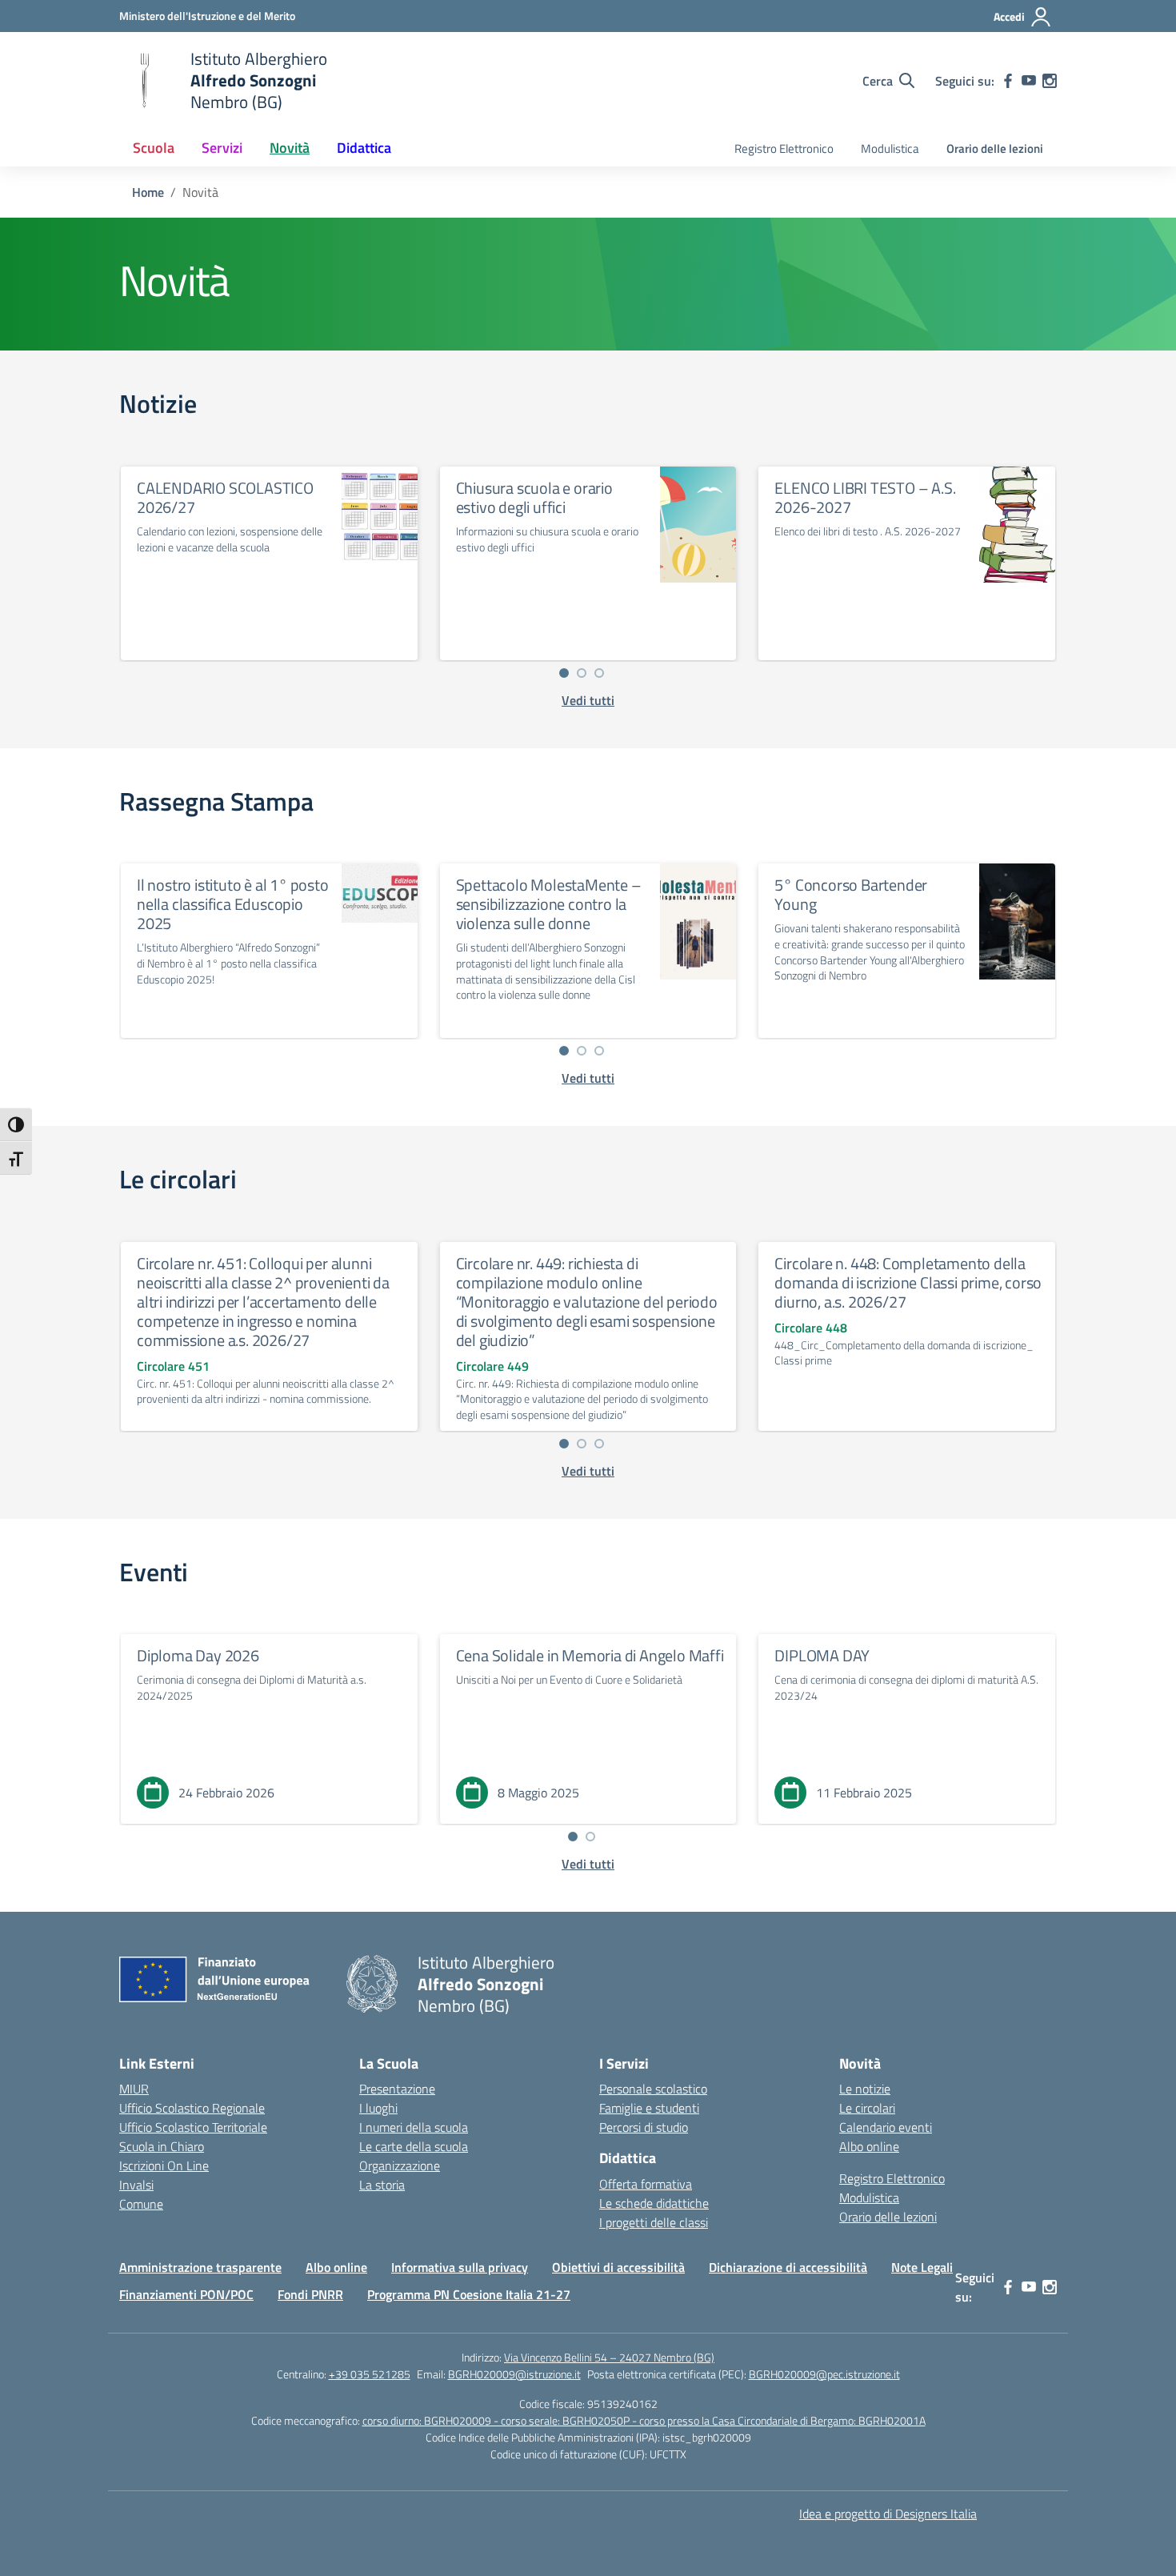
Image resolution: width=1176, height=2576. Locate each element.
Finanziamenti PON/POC (186, 2294)
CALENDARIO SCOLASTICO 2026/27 (225, 497)
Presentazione (397, 2089)
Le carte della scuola (414, 2146)
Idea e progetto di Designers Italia (888, 2514)
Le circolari (867, 2108)
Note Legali (922, 2267)
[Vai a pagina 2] (582, 673)
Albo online (869, 2146)
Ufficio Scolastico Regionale (192, 2108)
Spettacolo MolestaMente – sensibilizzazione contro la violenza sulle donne (549, 904)
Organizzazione (400, 2165)
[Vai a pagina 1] (564, 673)
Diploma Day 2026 (198, 1655)
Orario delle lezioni (995, 148)
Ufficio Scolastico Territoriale (193, 2127)
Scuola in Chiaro (162, 2146)
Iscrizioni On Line (164, 2165)
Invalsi (136, 2185)
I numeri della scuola (414, 2127)
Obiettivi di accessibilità (618, 2267)
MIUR (134, 2089)
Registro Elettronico (784, 148)
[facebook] (1008, 81)
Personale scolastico (653, 2089)
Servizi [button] (222, 148)
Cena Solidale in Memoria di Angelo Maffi (590, 1655)
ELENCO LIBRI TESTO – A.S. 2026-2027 (865, 497)
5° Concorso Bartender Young (851, 894)
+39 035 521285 (370, 2374)
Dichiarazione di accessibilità (788, 2267)
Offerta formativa (646, 2184)
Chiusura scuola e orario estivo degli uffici (534, 497)
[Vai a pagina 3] (599, 673)
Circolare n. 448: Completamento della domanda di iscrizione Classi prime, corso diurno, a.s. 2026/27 (908, 1282)
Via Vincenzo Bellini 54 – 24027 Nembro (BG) (609, 2357)
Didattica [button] (364, 148)
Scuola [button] (154, 148)
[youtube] (1029, 81)
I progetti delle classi (654, 2222)
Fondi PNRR (310, 2294)
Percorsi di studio (644, 2127)
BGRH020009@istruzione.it (514, 2374)
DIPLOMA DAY (822, 1655)
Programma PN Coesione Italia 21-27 (469, 2294)
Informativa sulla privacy (460, 2267)
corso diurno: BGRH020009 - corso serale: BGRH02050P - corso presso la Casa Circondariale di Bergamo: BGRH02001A (644, 2420)
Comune (141, 2204)
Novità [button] (290, 148)
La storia (382, 2185)
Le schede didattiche (654, 2203)
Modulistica (890, 148)
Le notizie (865, 2089)
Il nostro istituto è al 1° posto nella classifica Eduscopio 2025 (233, 904)
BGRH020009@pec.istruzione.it (824, 2374)
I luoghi (378, 2108)
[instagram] (1050, 81)
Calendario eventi (886, 2127)
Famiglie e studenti (649, 2108)
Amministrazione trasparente (200, 2267)
